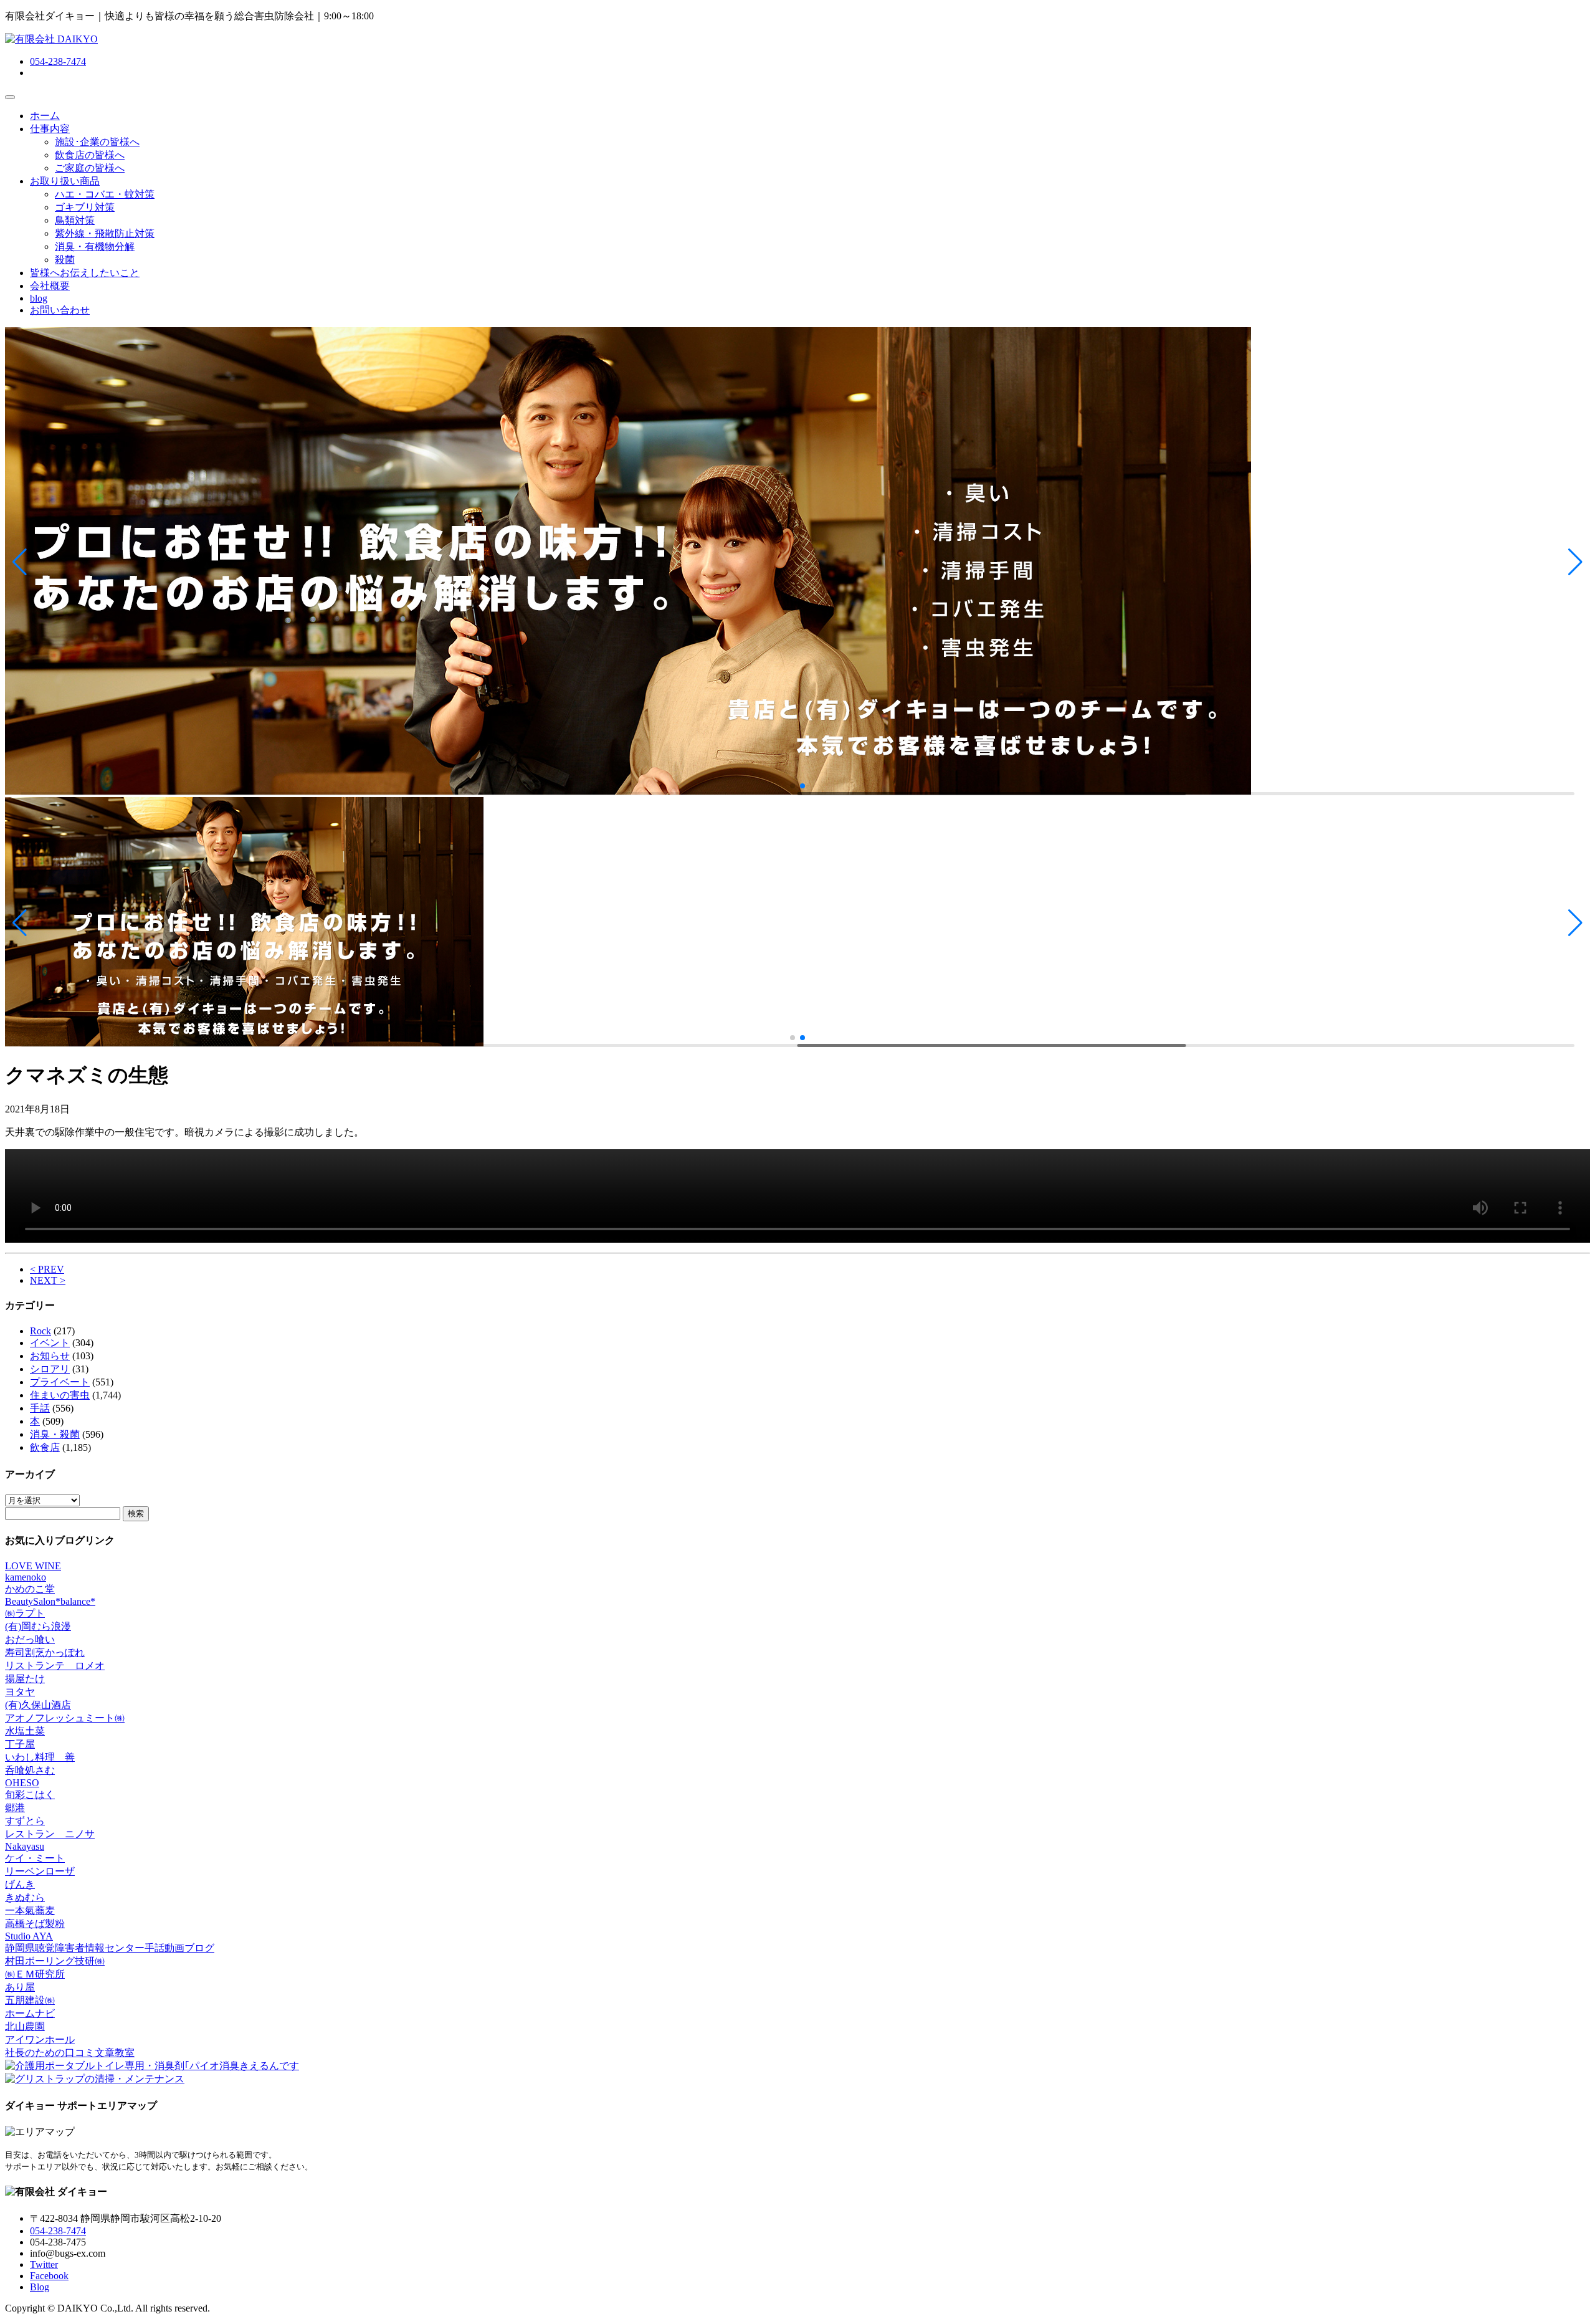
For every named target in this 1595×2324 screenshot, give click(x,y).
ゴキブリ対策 (85, 207)
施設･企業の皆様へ (97, 142)
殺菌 (65, 260)
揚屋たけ (25, 1679)
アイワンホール (40, 2039)
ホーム (45, 116)
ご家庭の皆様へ (90, 168)
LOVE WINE (33, 1566)
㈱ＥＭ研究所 (35, 1974)
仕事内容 (50, 129)
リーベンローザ (40, 1871)
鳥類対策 (75, 220)
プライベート (60, 1382)
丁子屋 (20, 1744)
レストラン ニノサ (50, 1834)
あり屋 (20, 1987)
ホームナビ (30, 2013)
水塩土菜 (25, 1731)
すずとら (25, 1821)
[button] (20, 562)
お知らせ (50, 1356)
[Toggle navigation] (10, 97)
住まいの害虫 (60, 1395)
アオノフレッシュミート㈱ (65, 1718)
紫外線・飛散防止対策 (105, 233)
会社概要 (50, 286)
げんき (20, 1884)
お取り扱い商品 (65, 181)
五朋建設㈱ (30, 2000)
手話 (40, 1408)
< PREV (47, 1269)
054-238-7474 (58, 61)
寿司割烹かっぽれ (45, 1652)
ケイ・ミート (35, 1858)
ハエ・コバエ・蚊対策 (105, 194)
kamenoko (26, 1577)
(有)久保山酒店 (38, 1705)
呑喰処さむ (30, 1770)
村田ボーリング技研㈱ (55, 1961)
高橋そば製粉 (35, 1924)
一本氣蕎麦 (30, 1910)
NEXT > (48, 1280)
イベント (50, 1343)
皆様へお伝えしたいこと (85, 273)
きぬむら (25, 1897)
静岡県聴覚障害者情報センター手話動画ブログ (110, 1948)
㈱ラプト (25, 1613)
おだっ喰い (30, 1639)
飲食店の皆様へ (90, 155)
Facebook (49, 2276)
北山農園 (25, 2026)
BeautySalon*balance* (50, 1601)
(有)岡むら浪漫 (38, 1626)
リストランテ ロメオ (55, 1666)
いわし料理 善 (40, 1757)
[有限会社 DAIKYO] (51, 39)
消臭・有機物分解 (95, 246)
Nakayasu (25, 1846)
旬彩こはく (30, 1795)
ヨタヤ (20, 1692)
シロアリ (50, 1369)
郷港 (15, 1808)
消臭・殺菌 (55, 1434)
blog (39, 298)
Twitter (44, 2264)
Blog (40, 2287)
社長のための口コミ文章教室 (70, 2053)
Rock (40, 1331)
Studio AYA (29, 1936)
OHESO (22, 1783)
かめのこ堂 (30, 1589)
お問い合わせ (60, 310)
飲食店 (45, 1447)
